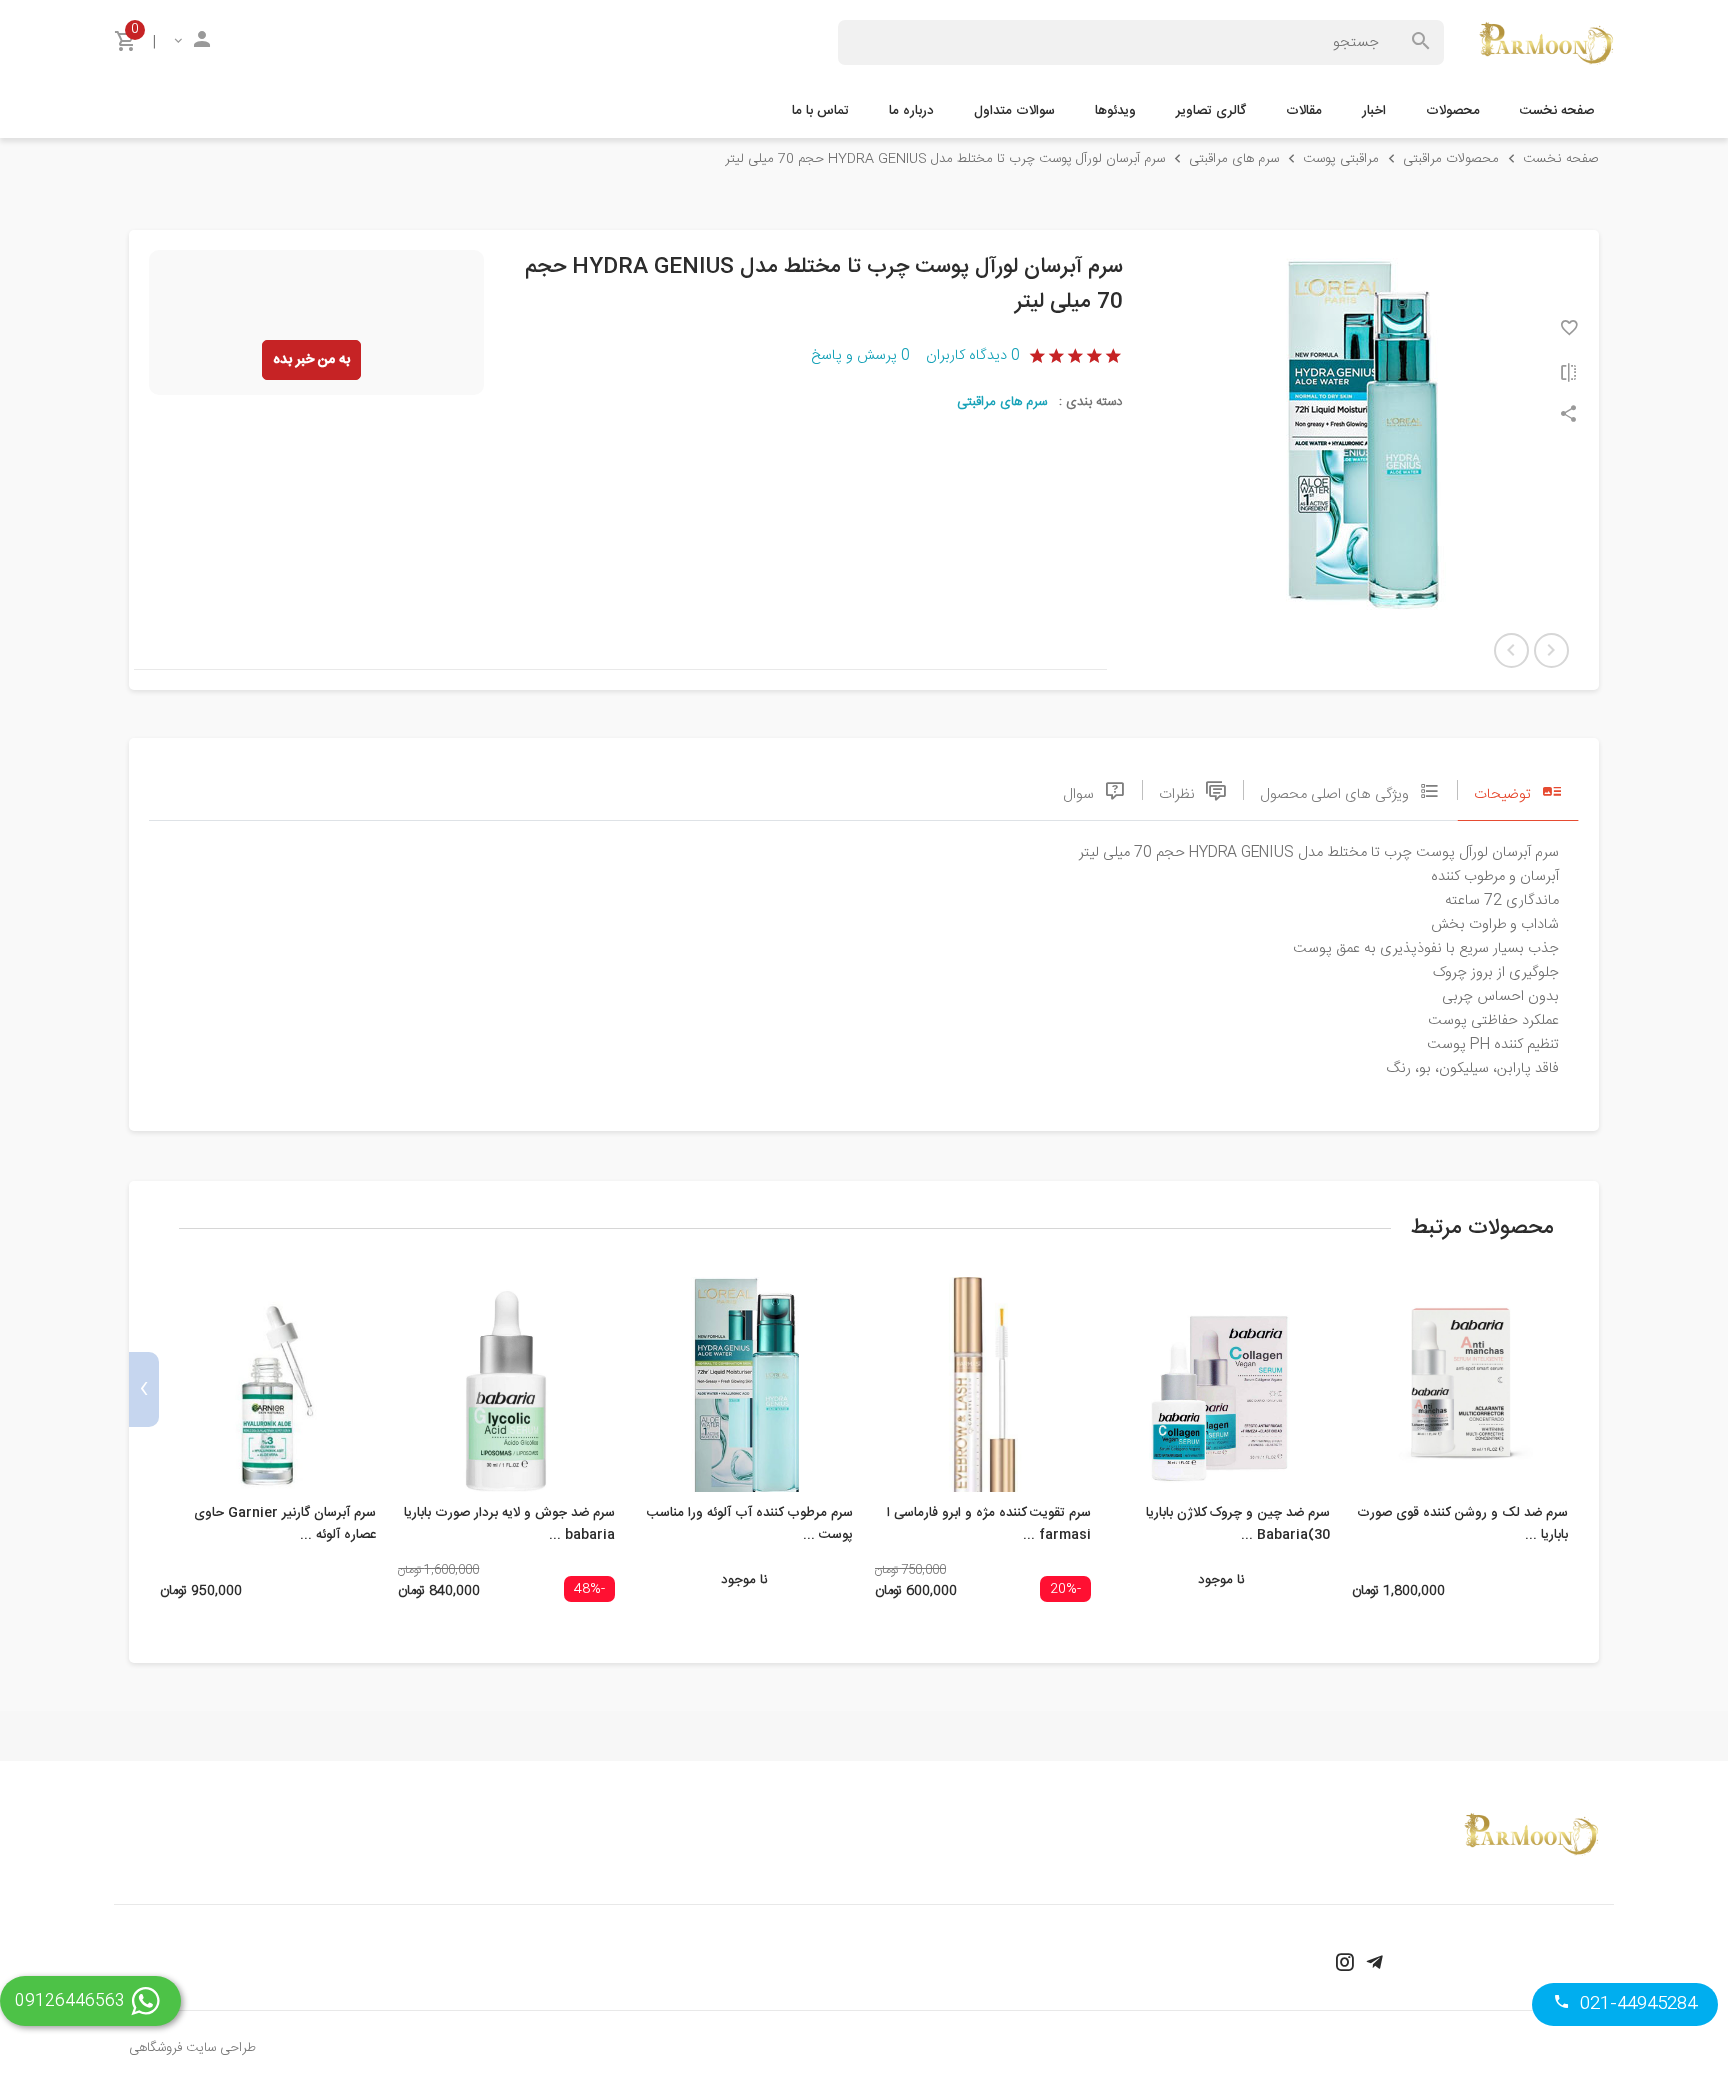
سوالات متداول (1014, 111)
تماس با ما (820, 111)
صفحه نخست (1557, 111)
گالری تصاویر (1211, 111)
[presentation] (1584, 1389)
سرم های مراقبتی (1002, 402)
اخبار (1374, 111)
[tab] (1518, 789)
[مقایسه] (1569, 372)
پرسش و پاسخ (860, 356)
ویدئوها (1115, 111)
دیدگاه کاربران (973, 356)
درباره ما (911, 111)
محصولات (1453, 111)
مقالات (1304, 111)
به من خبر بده (311, 360)
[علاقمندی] (1569, 327)
